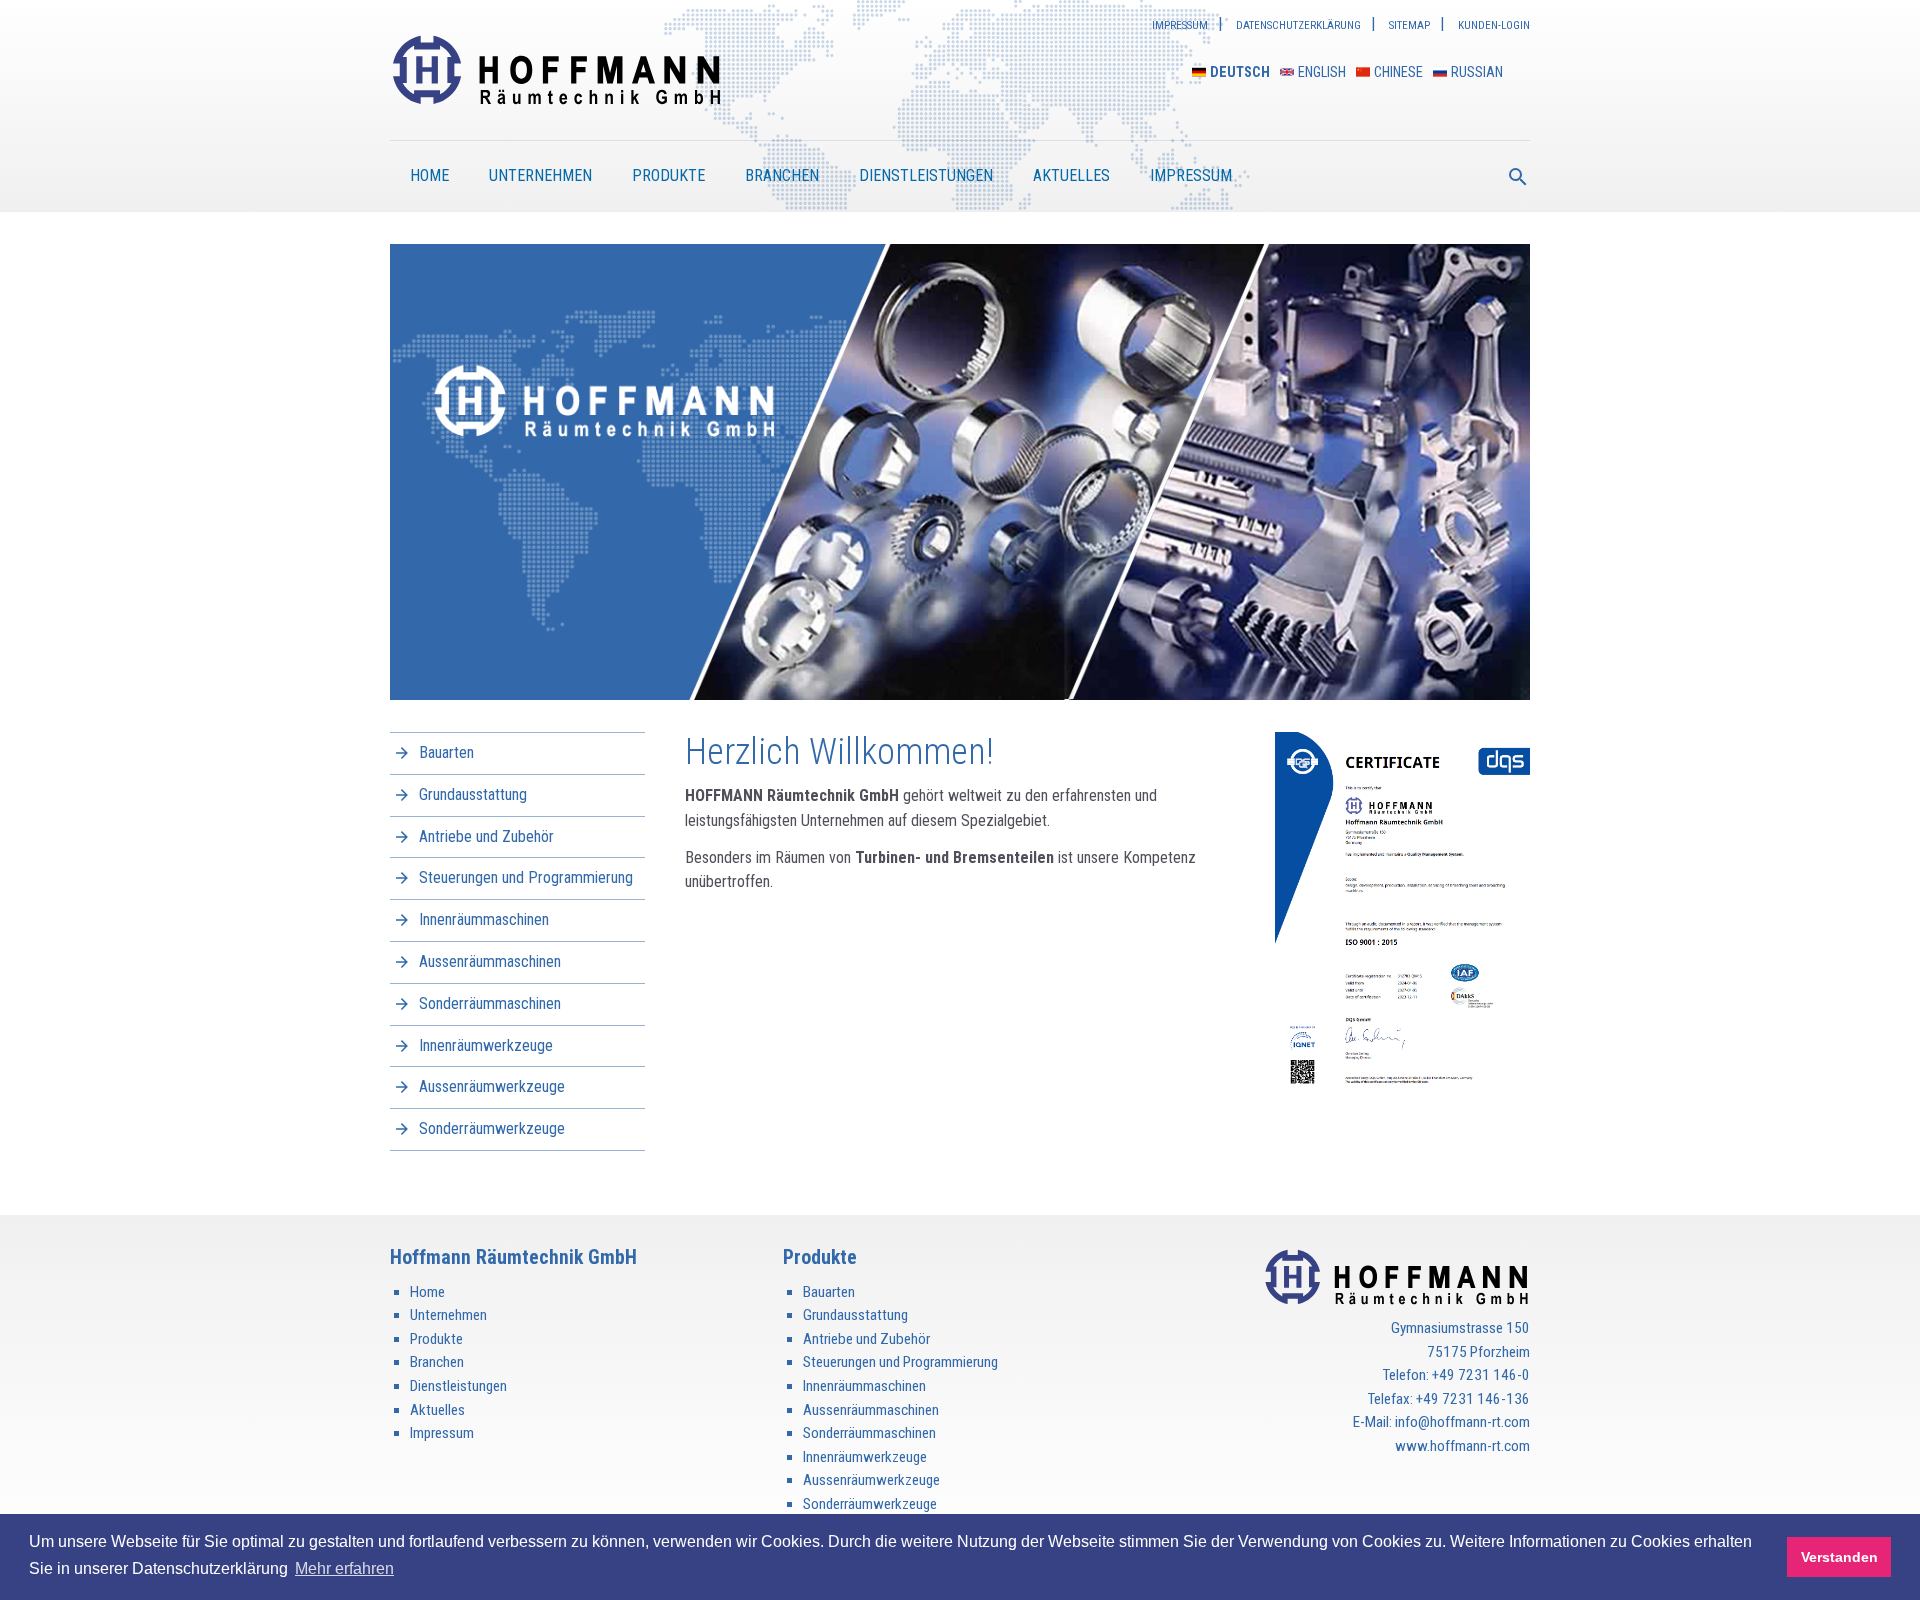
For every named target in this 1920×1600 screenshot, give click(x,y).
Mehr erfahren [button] (344, 1568)
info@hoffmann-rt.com (1462, 1422)
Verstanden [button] (1839, 1557)
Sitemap (1409, 25)
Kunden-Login (1494, 25)
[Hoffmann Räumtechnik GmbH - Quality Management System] (1402, 913)
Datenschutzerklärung (1298, 25)
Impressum (1180, 25)
